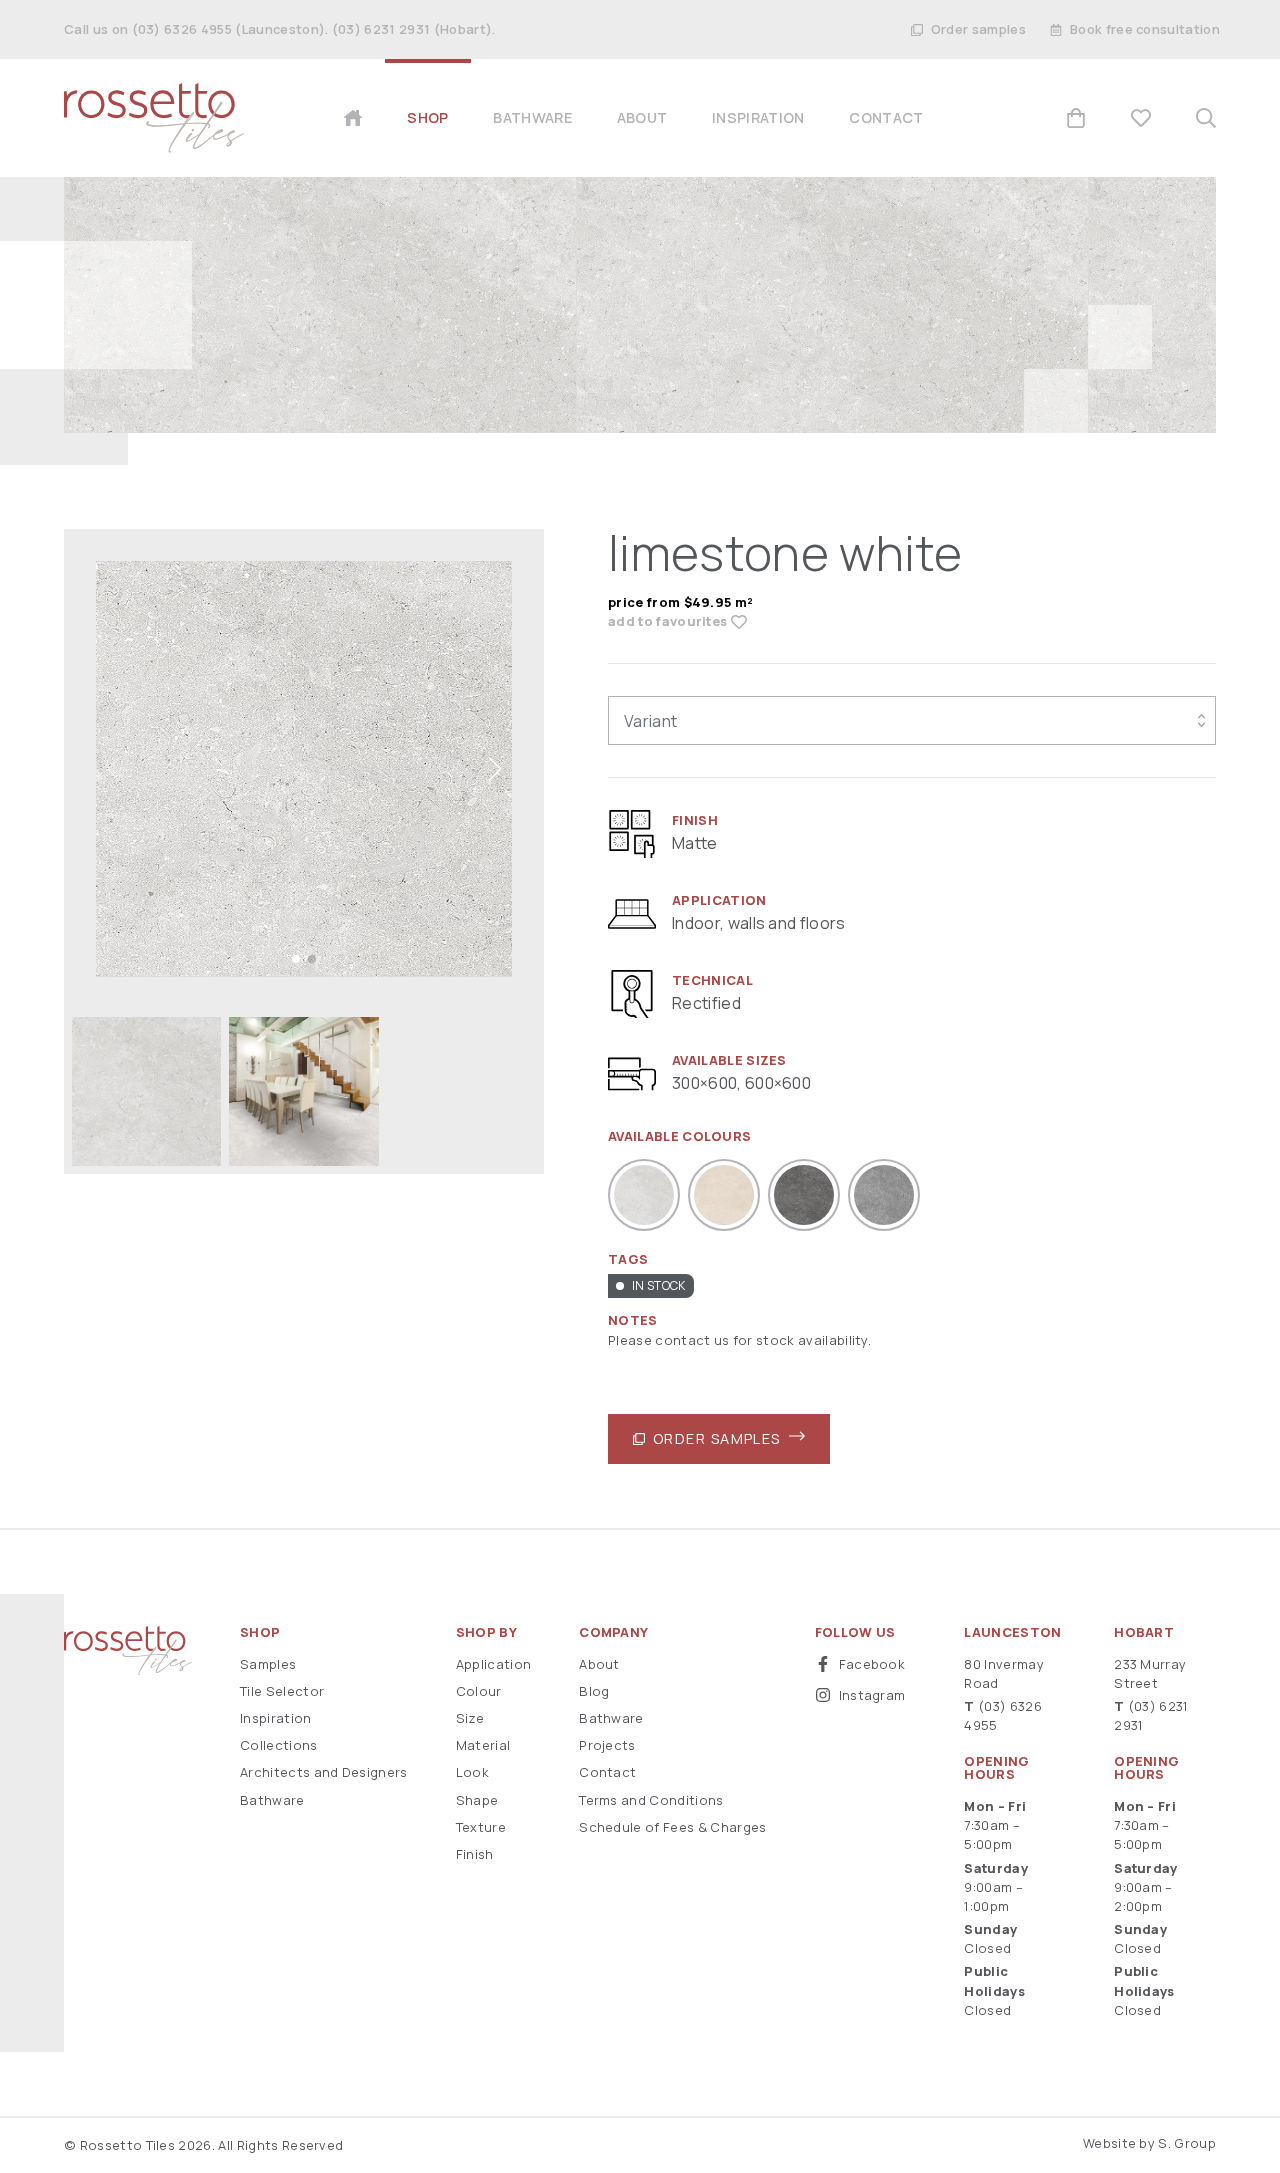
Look (472, 1772)
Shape (477, 1800)
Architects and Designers (324, 1772)
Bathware (272, 1800)
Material (483, 1745)
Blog (594, 1691)
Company (613, 1632)
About (599, 1664)
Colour (479, 1691)
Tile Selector (282, 1691)
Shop (260, 1632)
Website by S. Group (1149, 2143)
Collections (279, 1745)
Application (494, 1664)
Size (470, 1718)
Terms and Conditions (651, 1800)
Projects (607, 1745)
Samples (268, 1664)
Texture (481, 1827)
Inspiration (276, 1718)
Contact (607, 1772)
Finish (475, 1854)
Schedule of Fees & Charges (672, 1827)
